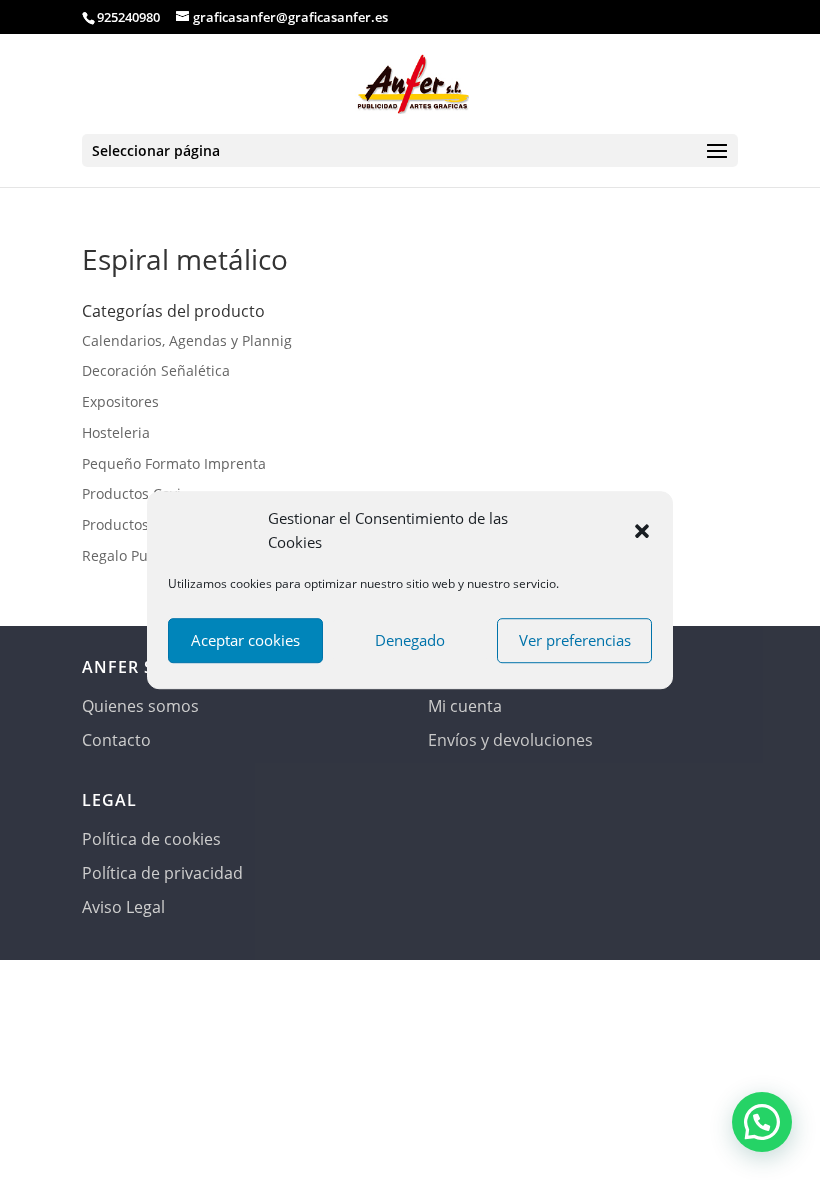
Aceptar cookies (245, 640)
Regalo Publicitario (144, 555)
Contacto (116, 740)
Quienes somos (140, 706)
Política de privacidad (162, 873)
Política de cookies (151, 839)
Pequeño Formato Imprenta (174, 463)
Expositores (120, 401)
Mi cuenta (465, 706)
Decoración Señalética (156, 370)
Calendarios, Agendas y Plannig (187, 340)
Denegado (410, 640)
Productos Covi (131, 493)
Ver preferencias (575, 640)
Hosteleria (116, 432)
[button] (642, 531)
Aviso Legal (123, 907)
